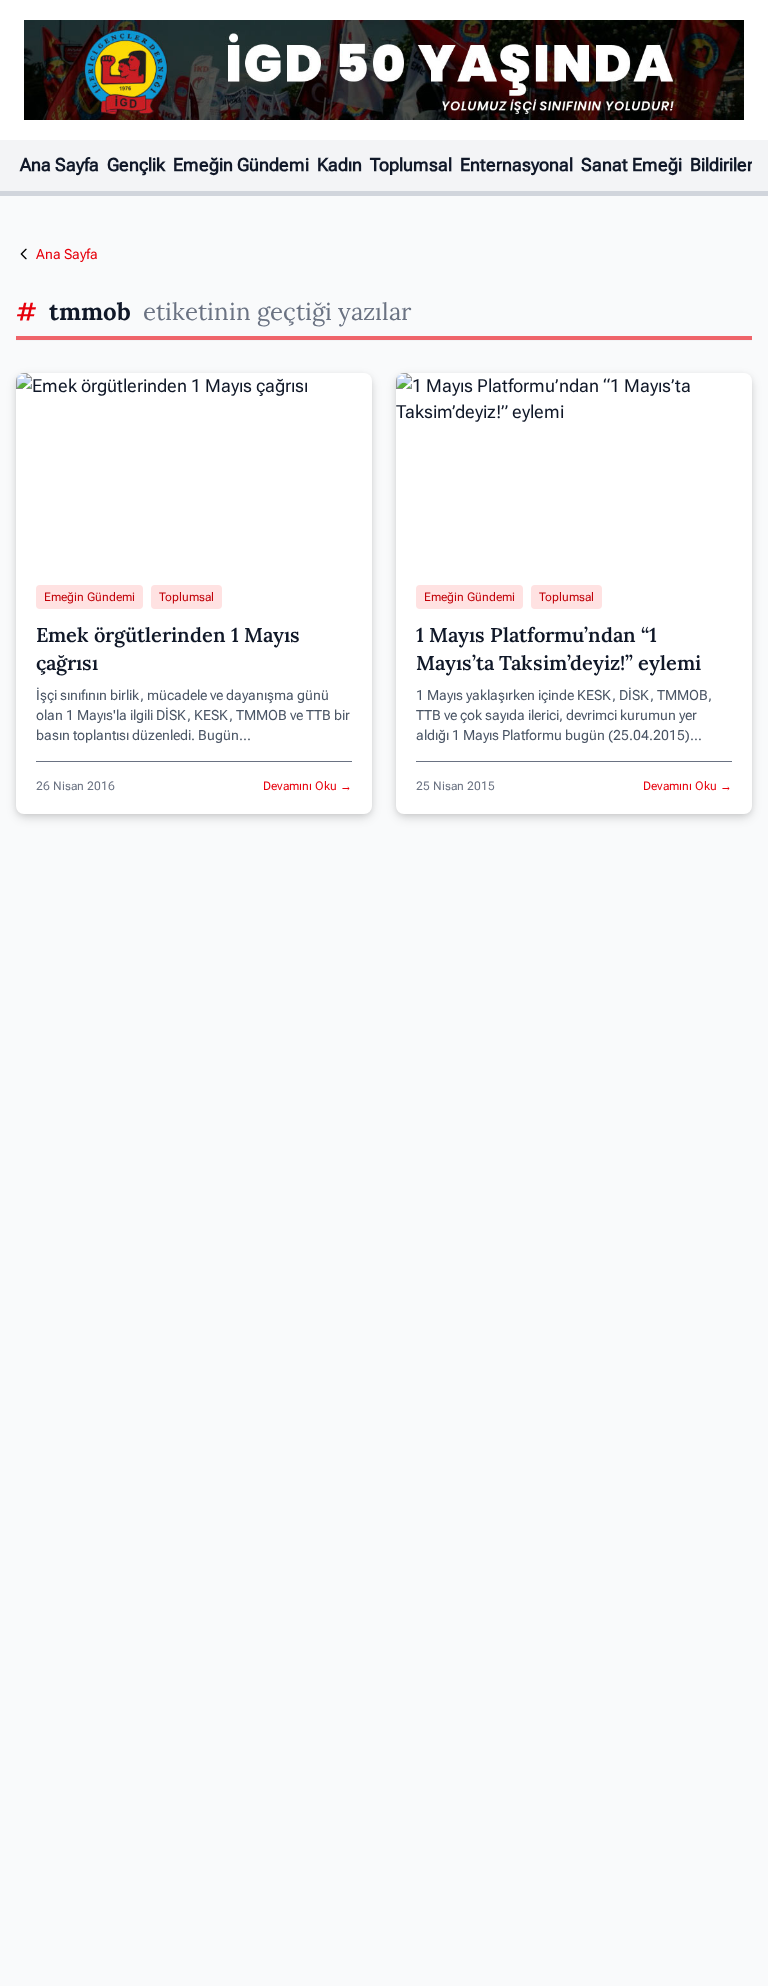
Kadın (339, 165)
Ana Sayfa (59, 165)
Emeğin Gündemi (241, 165)
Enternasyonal (516, 165)
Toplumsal (411, 165)
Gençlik (136, 165)
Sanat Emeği (631, 165)
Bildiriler (721, 165)
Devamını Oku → (307, 786)
